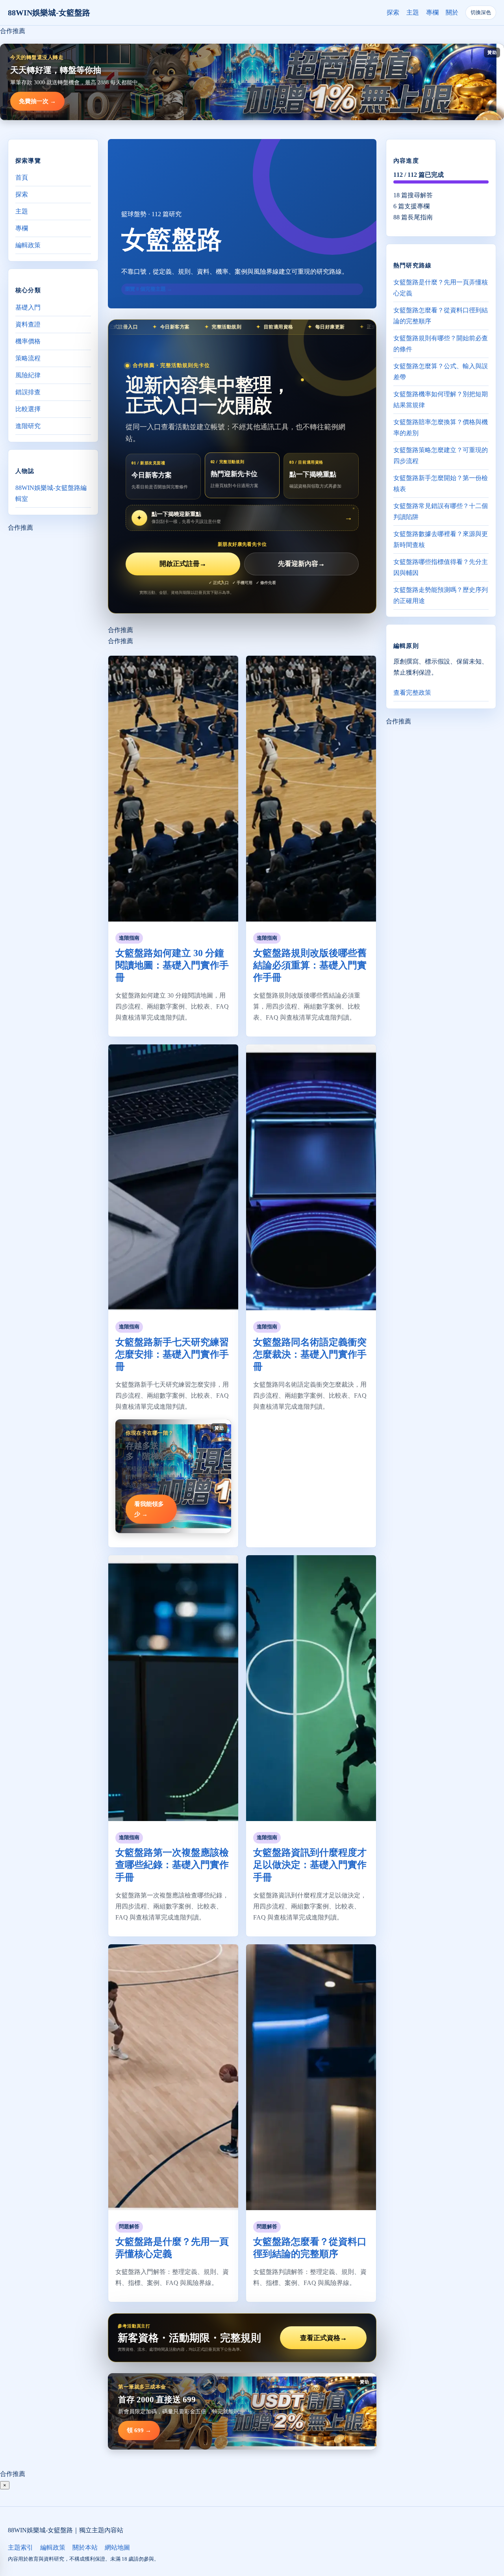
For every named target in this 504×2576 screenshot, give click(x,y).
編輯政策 (28, 245)
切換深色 (481, 12)
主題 (413, 12)
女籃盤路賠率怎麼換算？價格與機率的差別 (441, 427)
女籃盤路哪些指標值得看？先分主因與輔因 (441, 567)
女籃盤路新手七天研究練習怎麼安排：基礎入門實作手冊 (172, 1354)
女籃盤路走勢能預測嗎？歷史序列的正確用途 (441, 595)
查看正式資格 (323, 2338)
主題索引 (20, 2547)
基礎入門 (28, 307)
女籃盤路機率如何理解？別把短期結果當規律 (441, 400)
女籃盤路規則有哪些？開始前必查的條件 (441, 344)
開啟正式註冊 (183, 564)
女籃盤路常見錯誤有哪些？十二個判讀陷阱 (441, 511)
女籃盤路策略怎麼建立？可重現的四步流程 (441, 455)
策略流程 (28, 358)
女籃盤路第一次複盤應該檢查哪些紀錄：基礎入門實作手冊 (172, 1865)
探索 (393, 12)
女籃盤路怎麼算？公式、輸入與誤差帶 (441, 372)
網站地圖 (117, 2547)
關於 (452, 12)
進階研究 (28, 426)
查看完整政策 (412, 693)
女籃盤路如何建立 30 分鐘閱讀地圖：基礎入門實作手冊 (172, 965)
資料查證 (28, 324)
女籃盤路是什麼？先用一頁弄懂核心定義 (441, 288)
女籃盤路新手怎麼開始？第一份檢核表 (441, 483)
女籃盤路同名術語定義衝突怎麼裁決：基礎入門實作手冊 (310, 1354)
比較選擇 (28, 409)
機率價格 (28, 341)
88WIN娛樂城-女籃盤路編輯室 (51, 493)
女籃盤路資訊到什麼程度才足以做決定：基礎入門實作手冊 (310, 1865)
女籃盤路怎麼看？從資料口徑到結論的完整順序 (441, 316)
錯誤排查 (28, 392)
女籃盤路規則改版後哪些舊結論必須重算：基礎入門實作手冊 (310, 965)
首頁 (22, 177)
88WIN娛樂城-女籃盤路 (49, 13)
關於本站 (85, 2547)
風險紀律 (28, 375)
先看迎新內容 (301, 564)
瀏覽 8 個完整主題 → (148, 289)
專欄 (432, 12)
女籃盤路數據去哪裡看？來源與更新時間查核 (441, 539)
